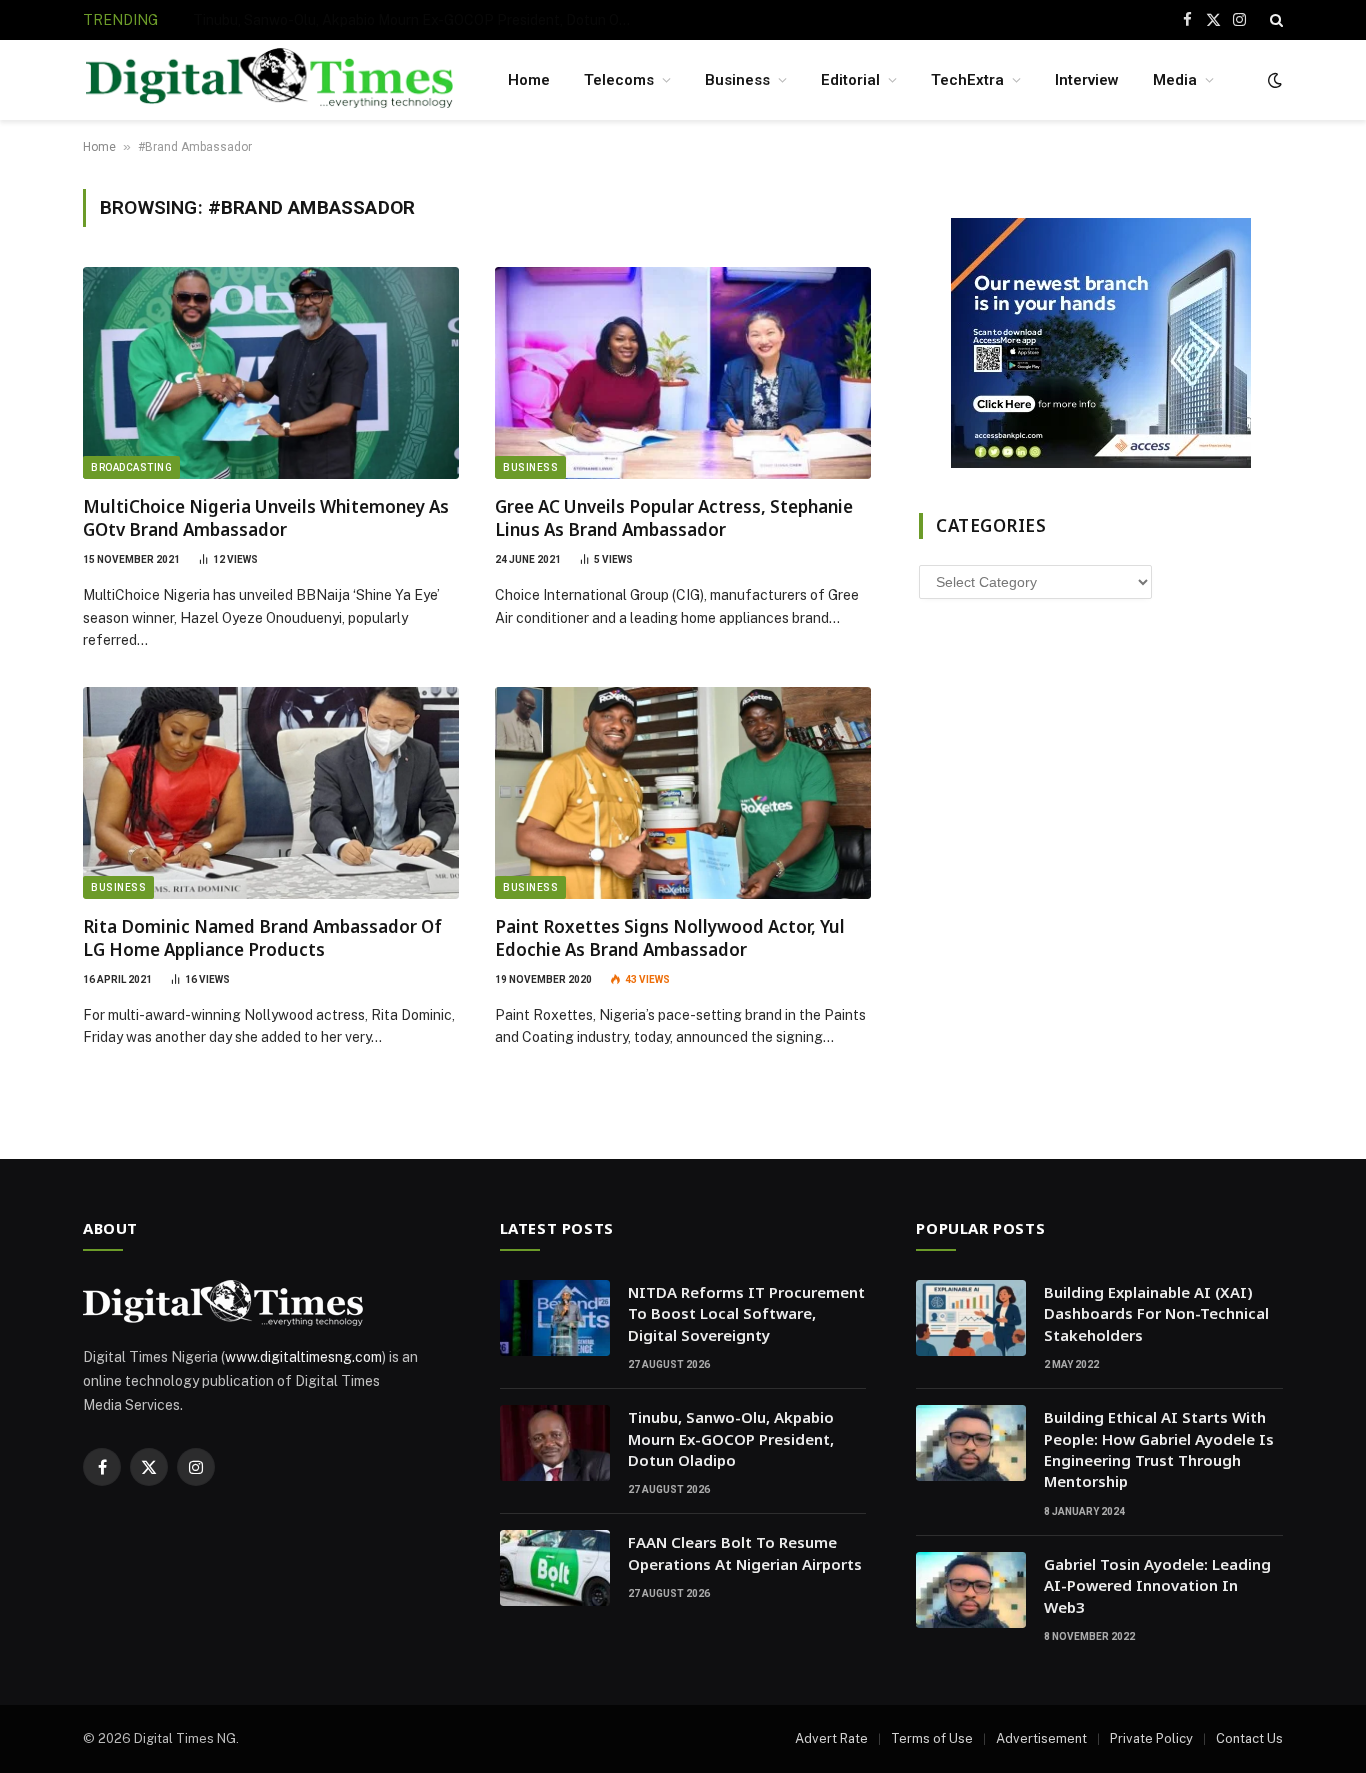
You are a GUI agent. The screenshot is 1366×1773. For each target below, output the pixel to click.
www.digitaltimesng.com (303, 1357)
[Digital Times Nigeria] (269, 80)
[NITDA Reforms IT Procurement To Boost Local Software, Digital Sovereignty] (555, 1318)
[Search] (1274, 20)
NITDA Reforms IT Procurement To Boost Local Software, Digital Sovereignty (746, 1313)
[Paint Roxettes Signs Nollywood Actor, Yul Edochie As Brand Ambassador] (683, 793)
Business (737, 80)
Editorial (850, 80)
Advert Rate (831, 1738)
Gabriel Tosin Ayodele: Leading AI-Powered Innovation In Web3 (1157, 1585)
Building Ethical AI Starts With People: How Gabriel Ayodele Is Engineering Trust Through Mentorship (1159, 1449)
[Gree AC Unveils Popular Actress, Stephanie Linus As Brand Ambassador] (683, 373)
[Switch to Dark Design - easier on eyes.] (1273, 80)
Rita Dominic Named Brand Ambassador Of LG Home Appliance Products (262, 938)
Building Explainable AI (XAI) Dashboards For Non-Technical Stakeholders (1156, 1313)
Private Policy (1151, 1738)
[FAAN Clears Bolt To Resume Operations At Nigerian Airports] (555, 1568)
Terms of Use (932, 1738)
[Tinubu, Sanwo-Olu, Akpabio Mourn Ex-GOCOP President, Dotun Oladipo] (555, 1443)
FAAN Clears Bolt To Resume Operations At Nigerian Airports (745, 1552)
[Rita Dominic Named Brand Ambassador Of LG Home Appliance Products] (271, 793)
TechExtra (967, 80)
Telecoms (619, 80)
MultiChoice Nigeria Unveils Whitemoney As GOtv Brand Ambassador (266, 518)
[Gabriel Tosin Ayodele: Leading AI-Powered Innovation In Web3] (971, 1590)
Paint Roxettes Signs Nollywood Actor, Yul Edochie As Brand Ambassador (670, 938)
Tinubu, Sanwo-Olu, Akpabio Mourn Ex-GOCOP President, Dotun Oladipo (418, 20)
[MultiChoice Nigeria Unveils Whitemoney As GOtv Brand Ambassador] (271, 373)
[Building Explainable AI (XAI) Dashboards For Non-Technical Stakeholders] (971, 1318)
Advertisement (1041, 1738)
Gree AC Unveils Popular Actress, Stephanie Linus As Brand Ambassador (674, 518)
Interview (1087, 80)
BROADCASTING (131, 467)
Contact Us (1249, 1738)
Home (529, 80)
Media (1175, 80)
